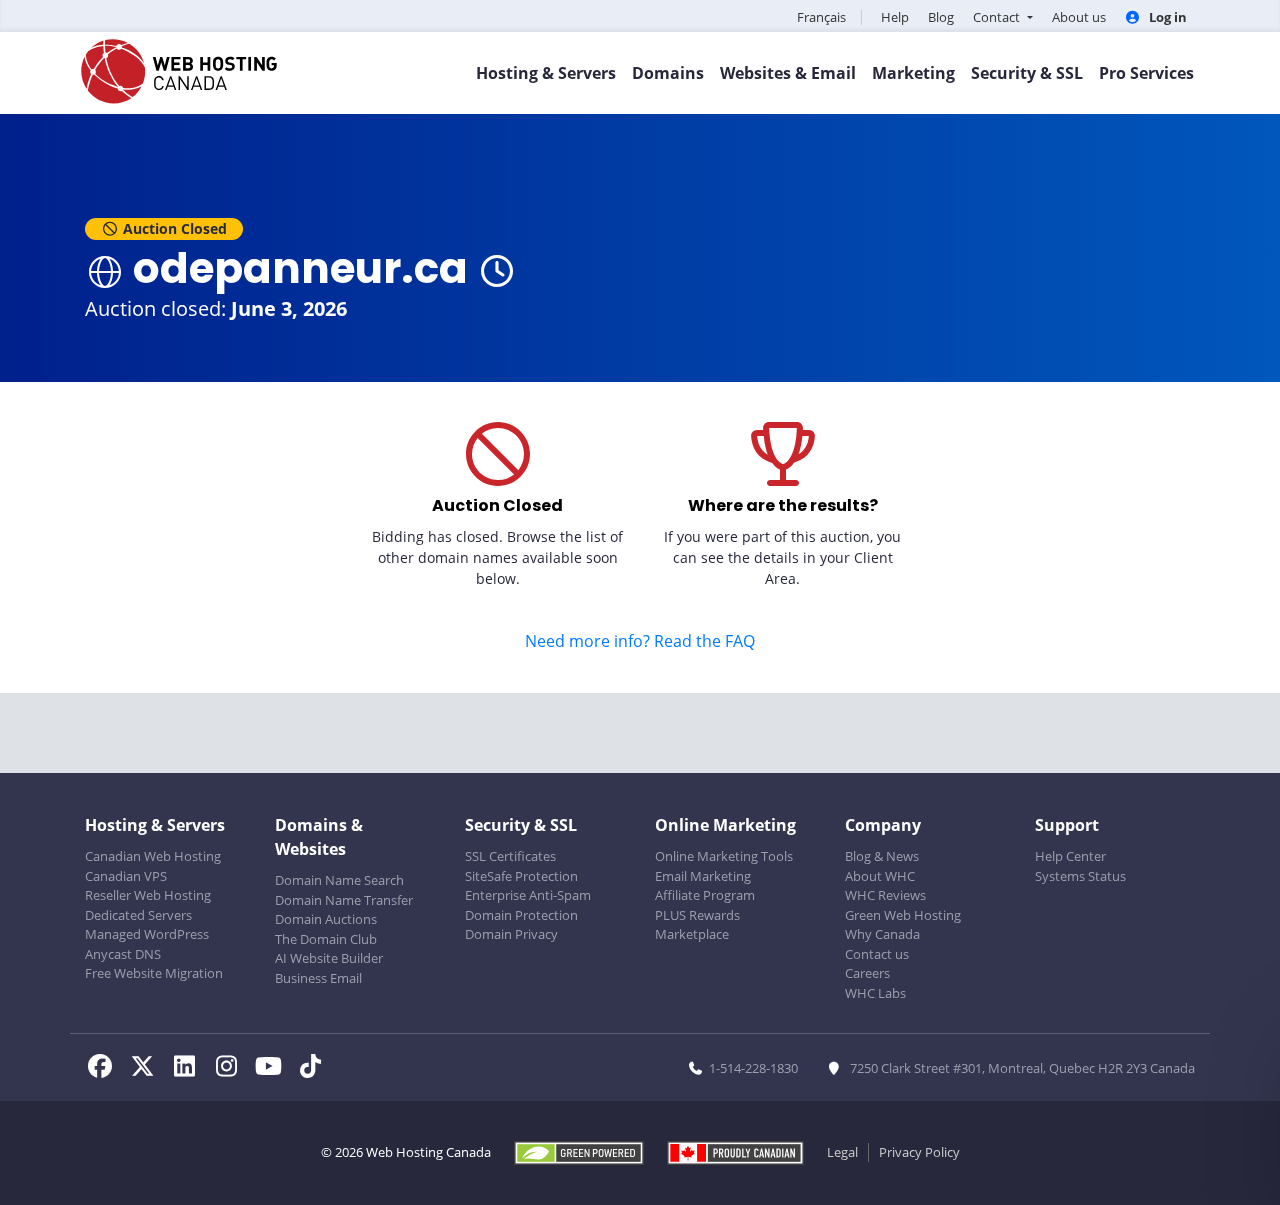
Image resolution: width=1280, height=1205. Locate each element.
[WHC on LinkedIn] (190, 1069)
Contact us (877, 954)
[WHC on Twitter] (148, 1069)
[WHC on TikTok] (314, 1069)
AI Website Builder (329, 958)
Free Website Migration (154, 973)
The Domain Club (326, 939)
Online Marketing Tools (724, 856)
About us (1079, 17)
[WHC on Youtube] (274, 1069)
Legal (842, 1152)
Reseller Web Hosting (148, 895)
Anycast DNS (123, 954)
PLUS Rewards (697, 915)
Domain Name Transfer (344, 900)
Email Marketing (703, 876)
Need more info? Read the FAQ (640, 641)
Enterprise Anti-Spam (528, 895)
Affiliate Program (705, 895)
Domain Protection (521, 915)
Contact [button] (998, 17)
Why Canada (882, 934)
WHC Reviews (885, 895)
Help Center (1070, 856)
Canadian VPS (126, 876)
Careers (867, 973)
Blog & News (882, 856)
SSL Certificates (510, 856)
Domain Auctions (326, 919)
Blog (941, 17)
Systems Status (1080, 876)
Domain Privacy (511, 934)
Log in (1166, 17)
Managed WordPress (147, 934)
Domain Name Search (339, 880)
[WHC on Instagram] (232, 1069)
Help (895, 17)
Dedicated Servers (138, 915)
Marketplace (692, 934)
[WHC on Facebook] (106, 1069)
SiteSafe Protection (521, 876)
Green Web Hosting (903, 915)
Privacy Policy (919, 1152)
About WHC (880, 876)
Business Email (318, 978)
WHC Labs (875, 993)
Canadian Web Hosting (153, 856)
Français (821, 17)
